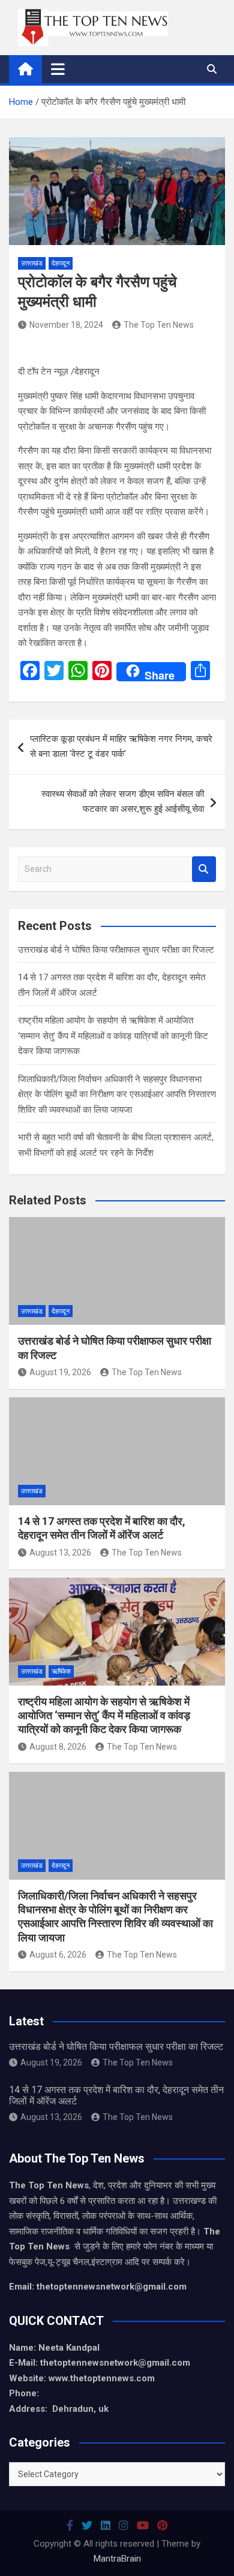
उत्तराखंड (32, 263)
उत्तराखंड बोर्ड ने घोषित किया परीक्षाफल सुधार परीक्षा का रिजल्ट (116, 950)
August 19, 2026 (60, 1372)
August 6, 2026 (58, 1955)
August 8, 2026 (58, 1747)
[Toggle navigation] (58, 69)
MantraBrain (117, 2559)
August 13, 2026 (60, 1553)
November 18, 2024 (66, 325)
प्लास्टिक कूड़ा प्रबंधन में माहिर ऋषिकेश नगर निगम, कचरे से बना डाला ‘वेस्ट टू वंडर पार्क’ (121, 747)
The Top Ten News (159, 325)
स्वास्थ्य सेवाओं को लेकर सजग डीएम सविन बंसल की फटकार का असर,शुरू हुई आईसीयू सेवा (123, 802)
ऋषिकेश (61, 1671)
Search (204, 869)
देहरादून (61, 263)
